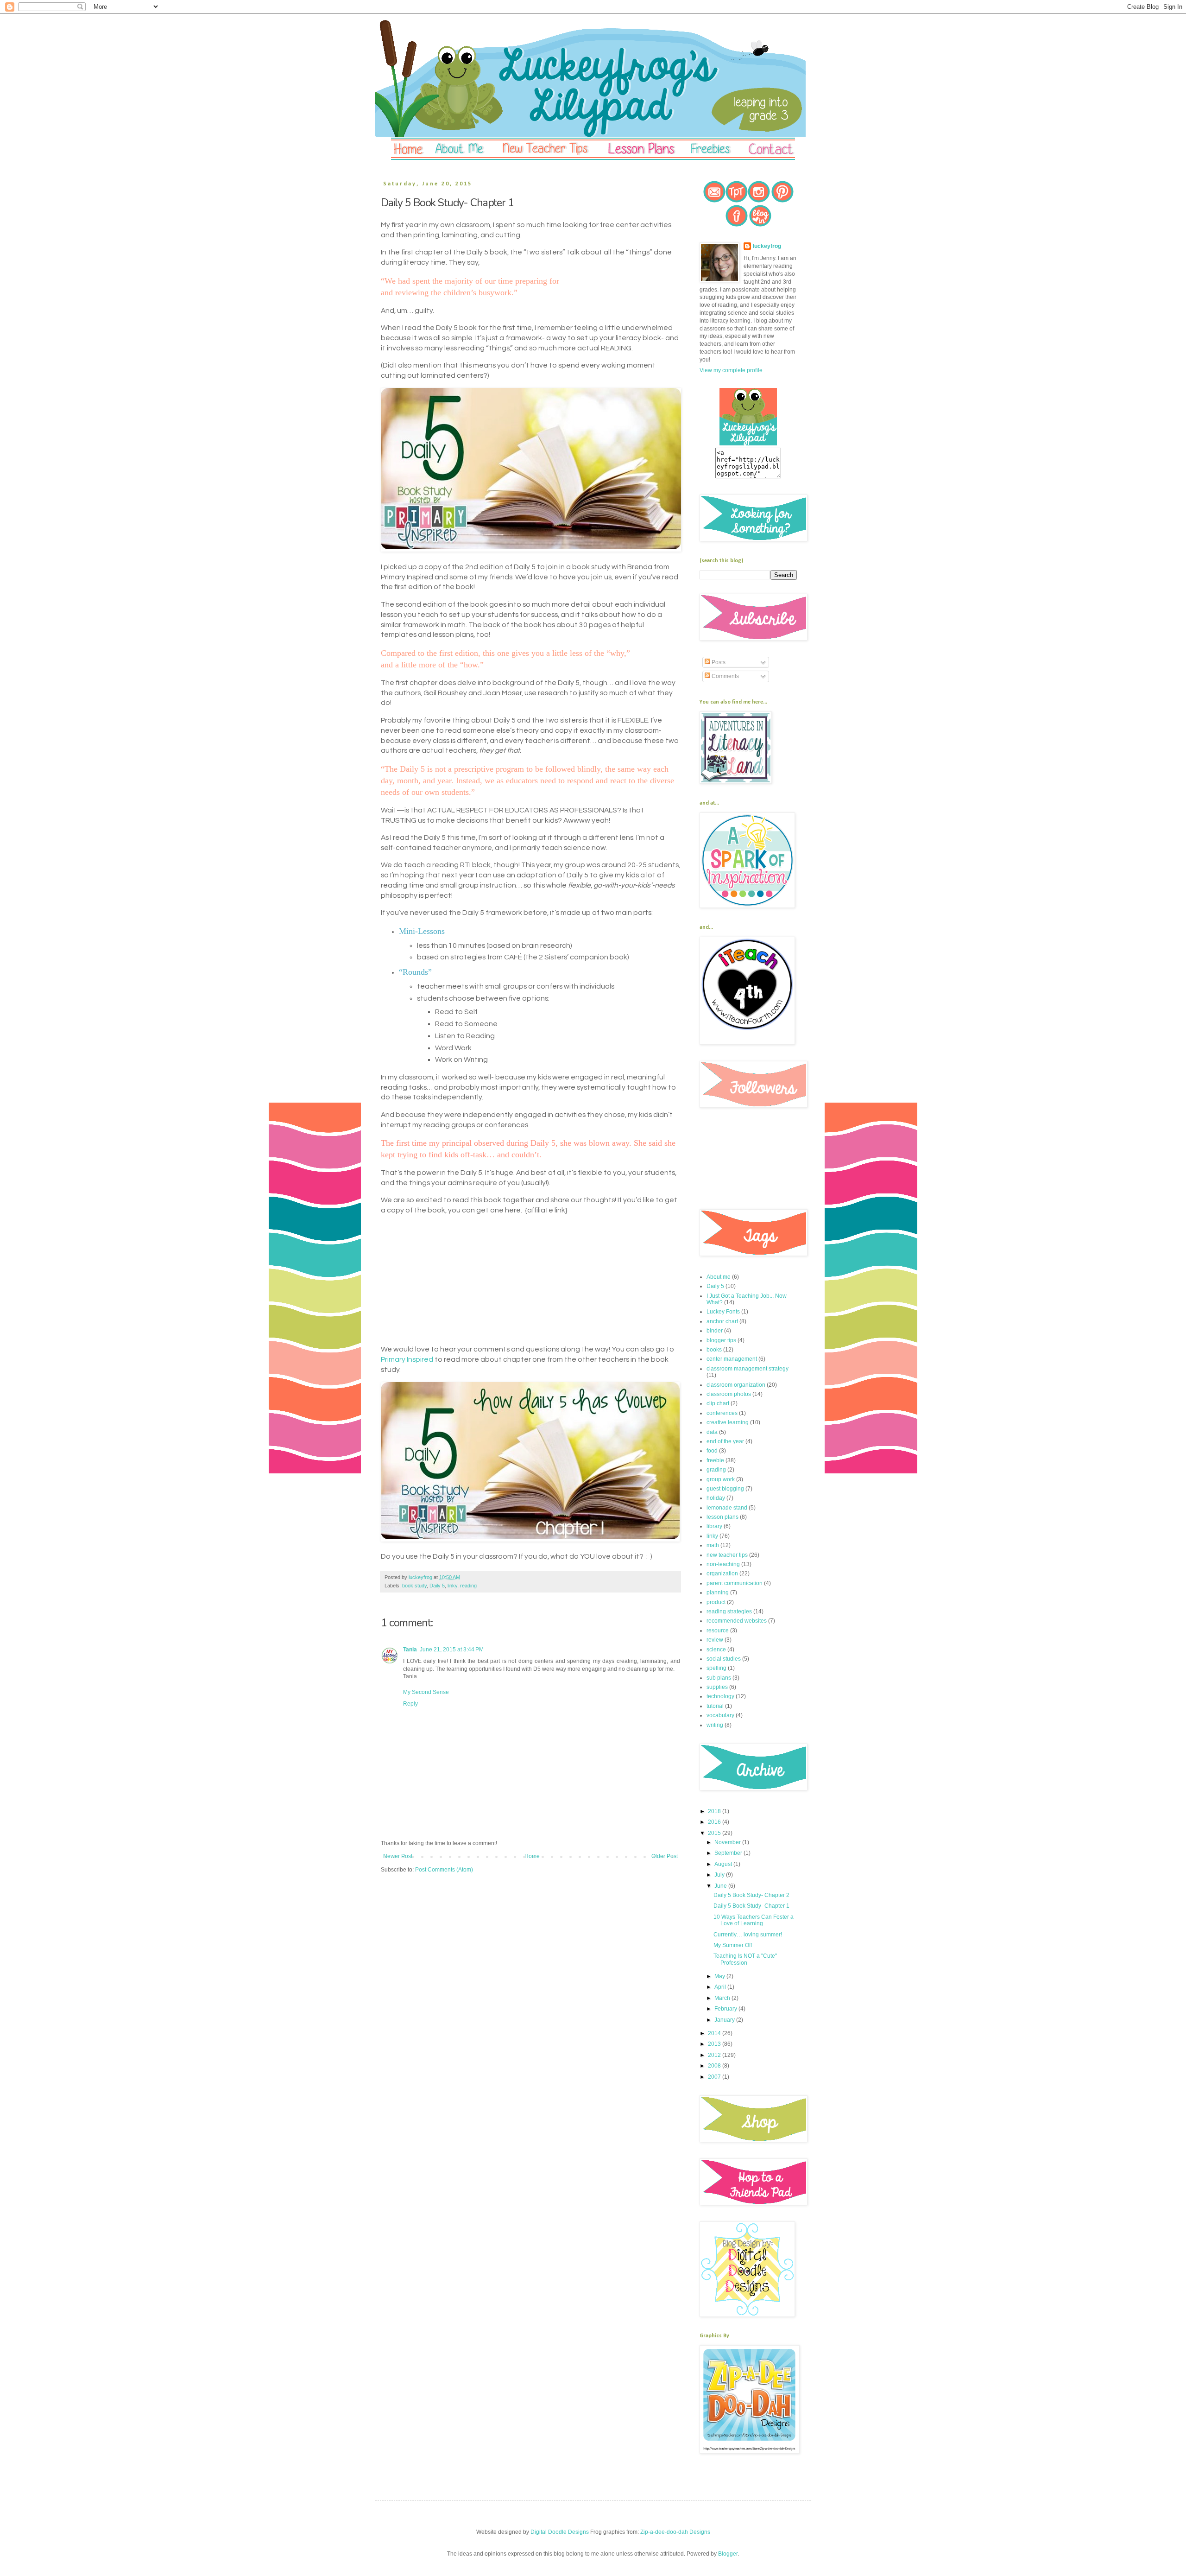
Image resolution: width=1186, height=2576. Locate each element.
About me (719, 1277)
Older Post (665, 1856)
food (712, 1451)
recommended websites (737, 1621)
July (720, 1875)
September (729, 1853)
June (721, 1886)
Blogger (728, 2554)
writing (715, 1725)
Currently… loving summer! (748, 1935)
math (713, 1545)
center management (732, 1359)
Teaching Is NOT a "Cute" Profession (745, 1959)
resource (718, 1631)
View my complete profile (731, 370)
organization (722, 1574)
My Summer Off (733, 1945)
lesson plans (722, 1517)
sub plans (719, 1678)
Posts (718, 662)
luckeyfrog (767, 246)
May (720, 1976)
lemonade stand (727, 1508)
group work (721, 1479)
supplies (717, 1687)
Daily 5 (437, 1586)
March (723, 1998)
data (712, 1432)
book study (414, 1586)
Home (532, 1856)
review (715, 1640)
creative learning (728, 1422)
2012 (715, 2055)
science (716, 1650)
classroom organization (736, 1385)
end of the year (725, 1441)
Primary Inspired (407, 1359)
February (726, 2009)
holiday (716, 1498)
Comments (725, 676)
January (725, 2020)
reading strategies (729, 1612)
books (714, 1350)
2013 (715, 2044)
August (724, 1864)
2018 (715, 1811)
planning (718, 1593)
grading (716, 1470)
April (721, 1987)
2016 (715, 1822)
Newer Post (398, 1856)
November (728, 1842)
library (714, 1526)
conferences (722, 1413)
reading (468, 1586)
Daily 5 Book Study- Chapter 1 (751, 1906)
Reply (410, 1704)
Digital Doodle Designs (560, 2532)
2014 (715, 2033)
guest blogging (725, 1489)
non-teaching (723, 1564)
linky (452, 1586)
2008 (715, 2066)
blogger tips (721, 1340)
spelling (716, 1668)
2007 (715, 2077)
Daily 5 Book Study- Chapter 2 (751, 1895)
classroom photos (729, 1394)
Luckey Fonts (723, 1312)
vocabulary (720, 1715)
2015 (715, 1833)
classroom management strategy (748, 1369)
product (716, 1602)
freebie (715, 1460)
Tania (410, 1650)
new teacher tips (727, 1555)
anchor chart (722, 1321)
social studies (724, 1659)
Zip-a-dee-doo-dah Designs (675, 2532)
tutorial (715, 1706)
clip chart (718, 1403)
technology (720, 1696)
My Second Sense (426, 1692)
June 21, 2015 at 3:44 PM (452, 1650)
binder (715, 1331)
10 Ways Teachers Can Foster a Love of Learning (754, 1920)
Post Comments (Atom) (444, 1870)
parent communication (735, 1583)
